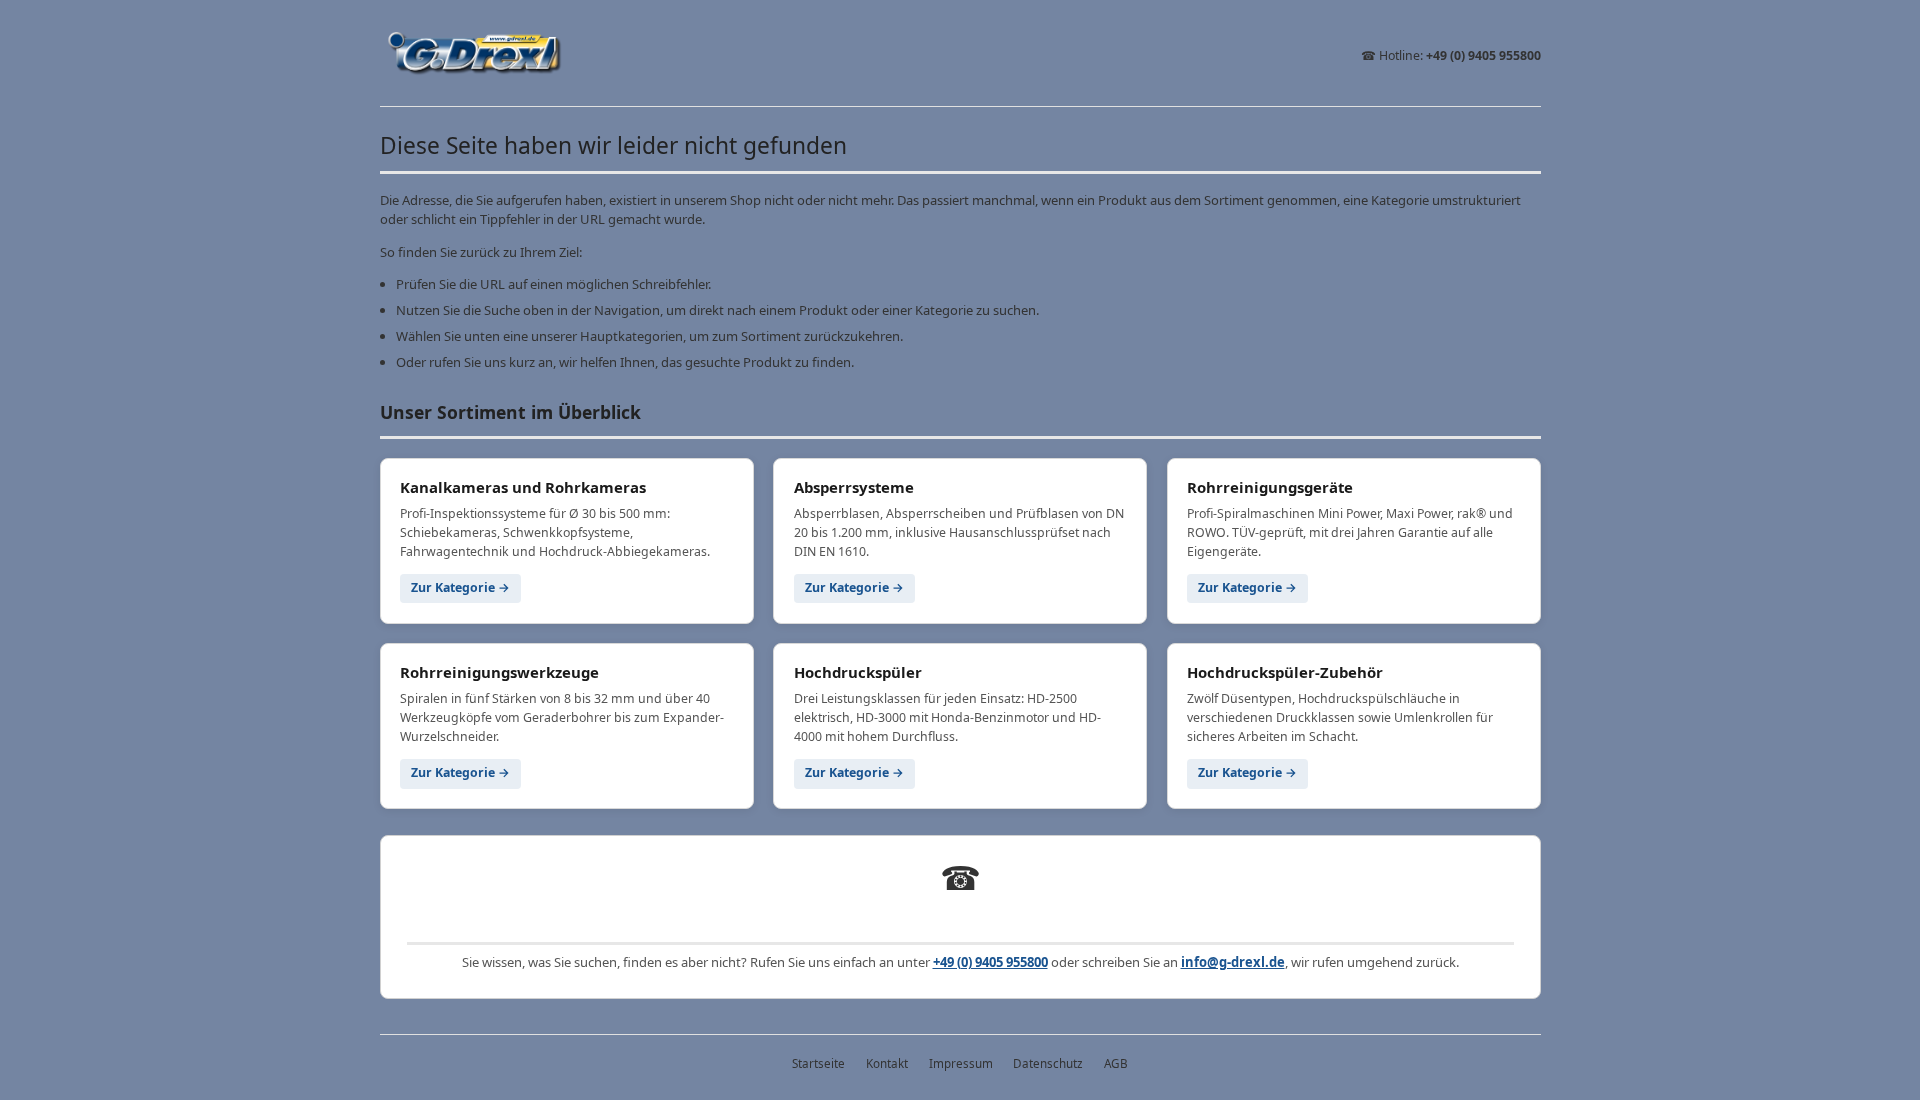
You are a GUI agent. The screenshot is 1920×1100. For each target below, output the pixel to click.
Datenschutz (1048, 1063)
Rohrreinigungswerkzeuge (499, 672)
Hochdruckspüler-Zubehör (1285, 672)
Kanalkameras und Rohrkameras (523, 487)
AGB (1116, 1063)
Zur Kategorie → (460, 587)
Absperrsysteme (854, 487)
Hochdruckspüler (858, 672)
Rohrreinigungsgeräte (1270, 487)
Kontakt (887, 1063)
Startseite (818, 1063)
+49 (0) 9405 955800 (1483, 55)
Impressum (961, 1063)
